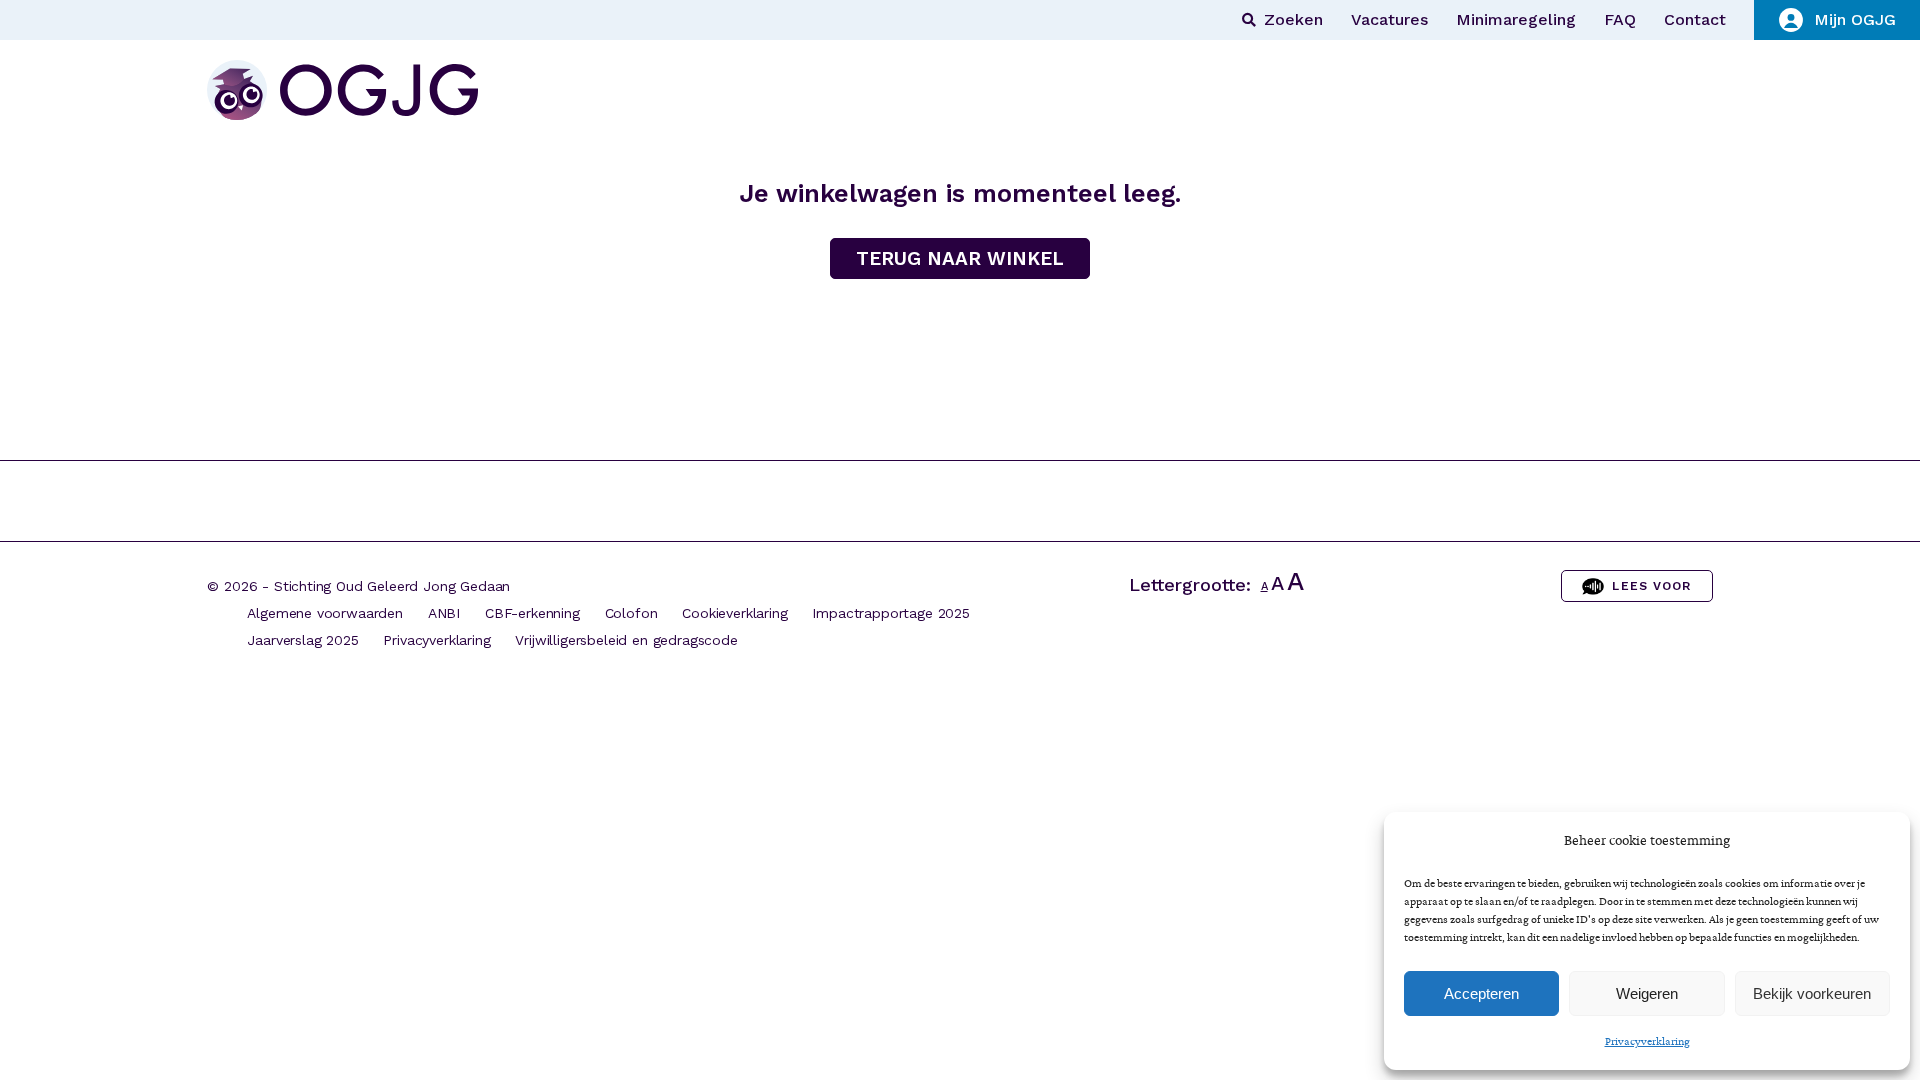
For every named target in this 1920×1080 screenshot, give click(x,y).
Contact (1695, 20)
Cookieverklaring (734, 613)
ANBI (444, 613)
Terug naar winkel (960, 258)
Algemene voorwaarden (325, 613)
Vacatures (1389, 20)
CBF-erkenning (532, 613)
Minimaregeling (1516, 20)
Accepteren (1481, 993)
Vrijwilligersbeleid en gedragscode (626, 640)
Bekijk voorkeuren (1812, 993)
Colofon (631, 613)
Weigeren (1647, 993)
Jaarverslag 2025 (302, 640)
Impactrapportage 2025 (890, 613)
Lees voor (1651, 586)
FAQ (1620, 20)
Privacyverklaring (1647, 1041)
